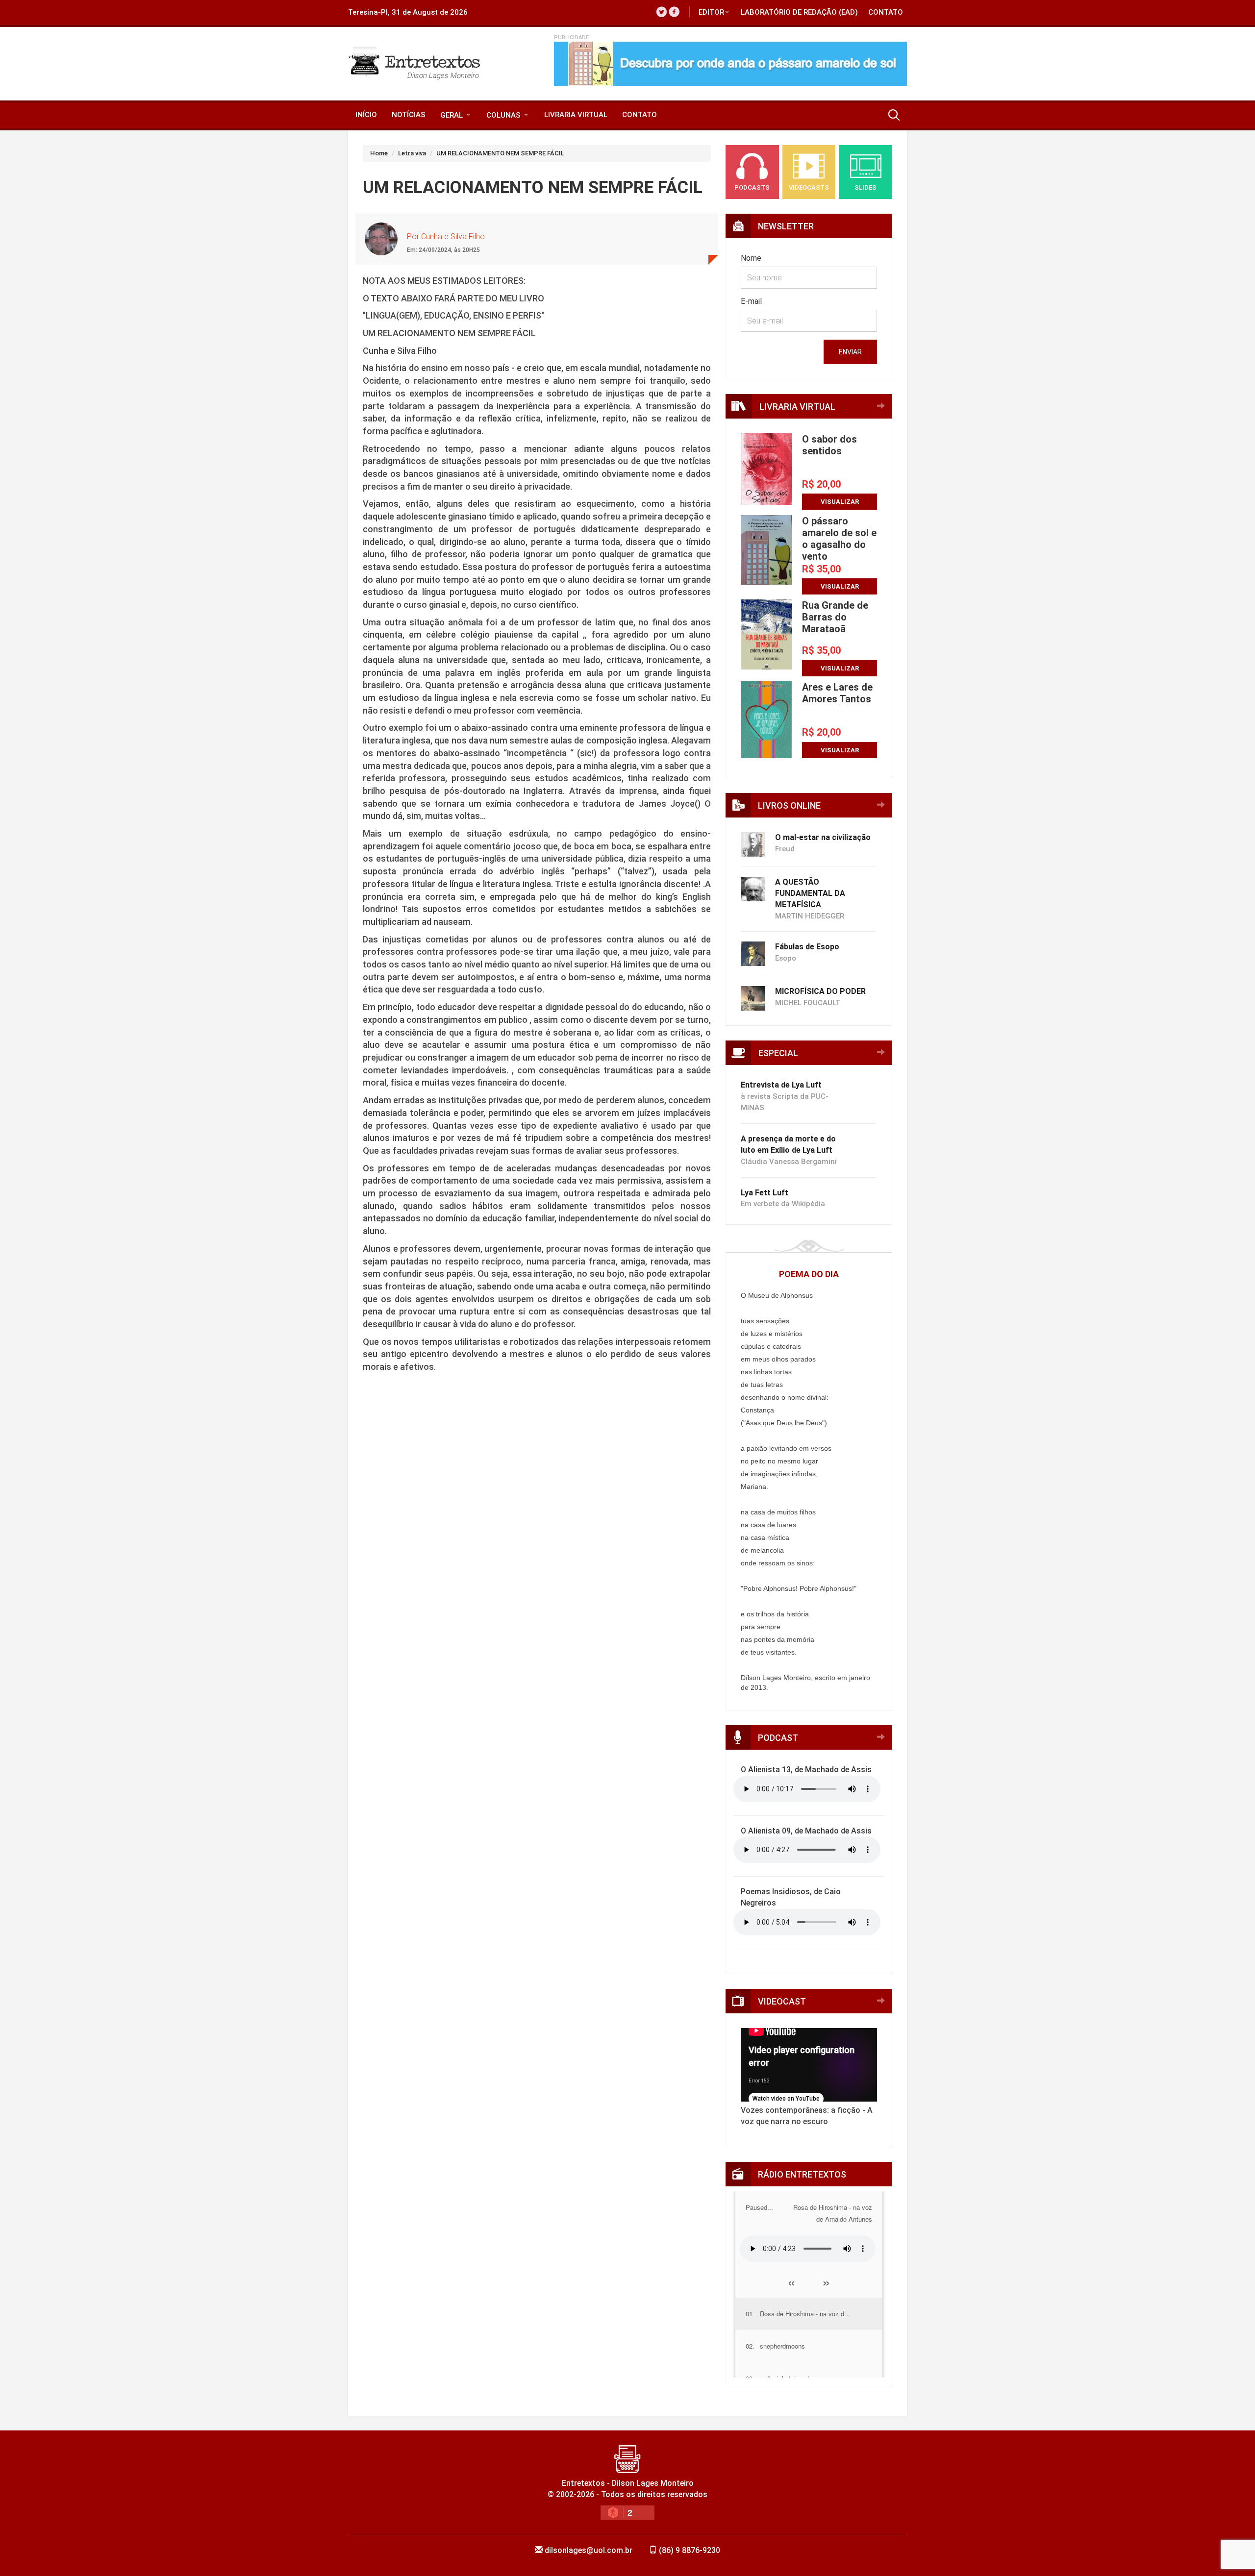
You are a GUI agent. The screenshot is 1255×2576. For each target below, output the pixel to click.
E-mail (751, 301)
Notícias (409, 115)
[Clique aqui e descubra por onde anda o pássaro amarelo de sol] (730, 64)
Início (366, 115)
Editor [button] (711, 12)
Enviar (850, 352)
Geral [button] (452, 115)
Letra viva (412, 153)
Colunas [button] (504, 115)
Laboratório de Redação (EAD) (799, 12)
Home (379, 153)
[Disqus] (537, 1564)
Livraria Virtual (576, 115)
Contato (886, 12)
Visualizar (840, 502)
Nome (751, 258)
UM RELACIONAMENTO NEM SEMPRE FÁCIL (500, 153)
